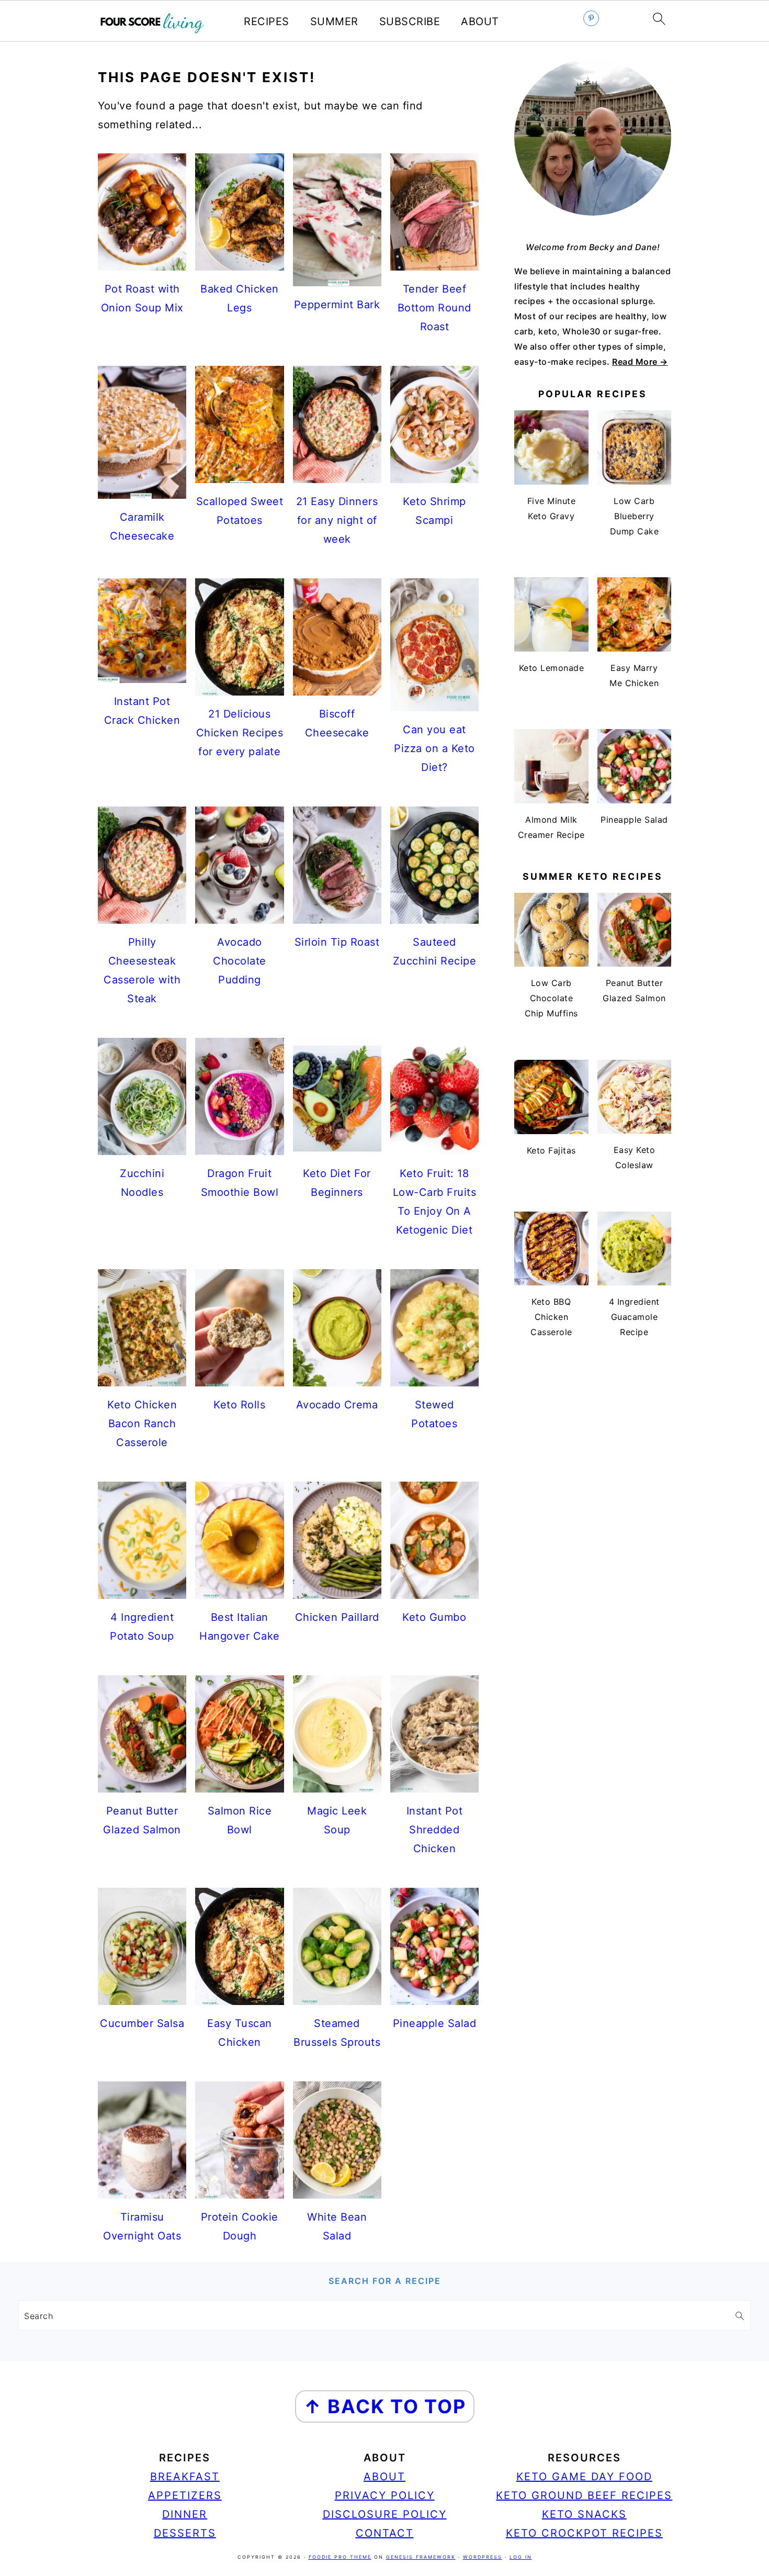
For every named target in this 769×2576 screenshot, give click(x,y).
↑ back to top (385, 2406)
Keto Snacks (584, 2514)
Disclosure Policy (385, 2514)
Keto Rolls (239, 1405)
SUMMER (334, 21)
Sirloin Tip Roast (337, 942)
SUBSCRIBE (410, 21)
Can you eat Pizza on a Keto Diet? (434, 748)
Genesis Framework (421, 2557)
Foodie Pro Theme (340, 2557)
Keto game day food (584, 2477)
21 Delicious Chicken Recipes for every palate (240, 733)
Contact (385, 2533)
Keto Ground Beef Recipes (584, 2495)
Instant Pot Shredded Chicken (435, 1830)
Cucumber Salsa (142, 2023)
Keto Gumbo (434, 1617)
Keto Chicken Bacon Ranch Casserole (142, 1424)
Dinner (185, 2514)
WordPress (483, 2557)
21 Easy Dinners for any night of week (337, 520)
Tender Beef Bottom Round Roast (434, 308)
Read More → (640, 362)
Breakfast (185, 2477)
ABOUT (480, 21)
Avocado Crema (337, 1405)
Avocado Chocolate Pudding (240, 961)
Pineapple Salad (435, 2023)
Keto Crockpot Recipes (584, 2533)
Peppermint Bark (337, 305)
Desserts (185, 2533)
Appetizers (185, 2495)
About (384, 2477)
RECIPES (267, 21)
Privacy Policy (385, 2495)
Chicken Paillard (337, 1617)
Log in (521, 2557)
